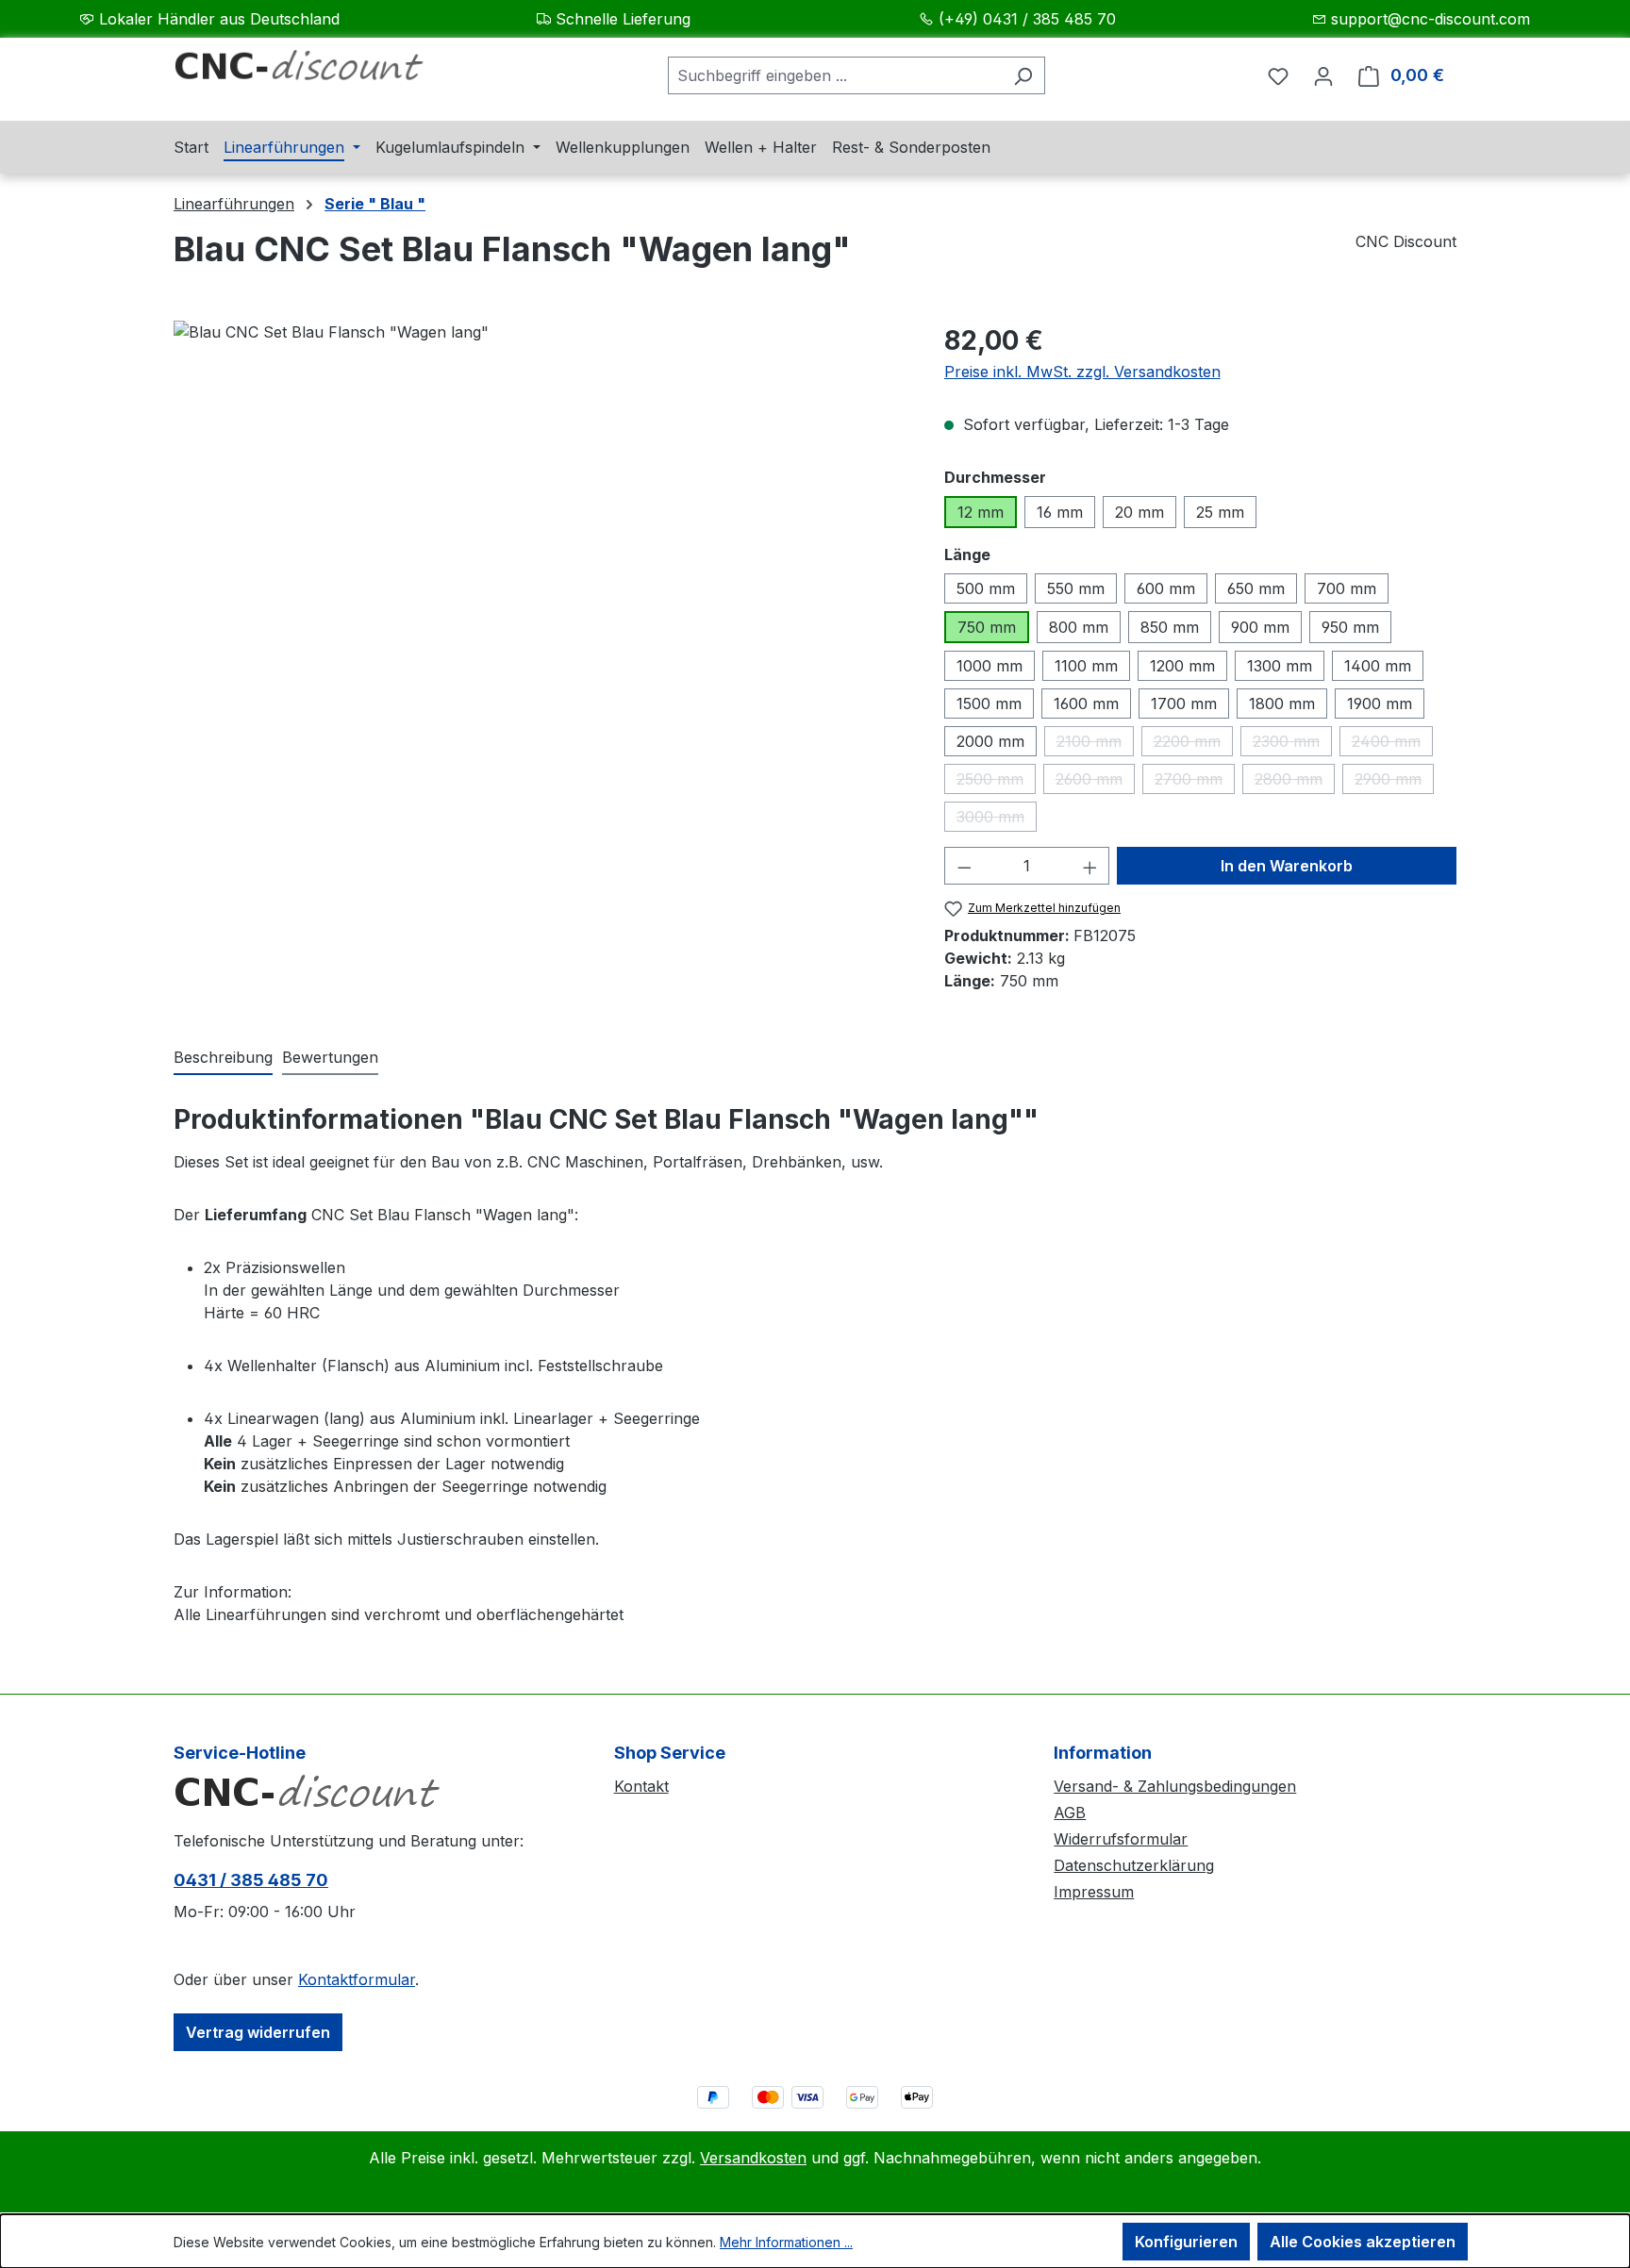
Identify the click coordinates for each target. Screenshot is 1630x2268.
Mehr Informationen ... (786, 2242)
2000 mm (990, 741)
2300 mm (1292, 744)
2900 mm (1394, 782)
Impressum (1094, 1892)
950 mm (1350, 627)
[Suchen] (1023, 75)
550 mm (1076, 588)
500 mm (986, 588)
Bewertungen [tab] (330, 1057)
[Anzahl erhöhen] (1090, 866)
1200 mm (1182, 666)
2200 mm (1193, 744)
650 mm (1256, 588)
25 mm (1220, 512)
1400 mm (1378, 666)
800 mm (1079, 627)
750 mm (987, 627)
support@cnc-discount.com (1430, 19)
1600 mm (1086, 704)
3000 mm (997, 819)
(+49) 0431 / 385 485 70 (1027, 19)
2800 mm (1295, 782)
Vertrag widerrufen (258, 2032)
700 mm (1347, 588)
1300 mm (1280, 666)
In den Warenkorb (1287, 866)
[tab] (223, 1058)
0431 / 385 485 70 (251, 1880)
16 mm (1060, 512)
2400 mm (1392, 744)
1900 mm (1380, 704)
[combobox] (835, 75)
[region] (540, 523)
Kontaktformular (357, 1979)
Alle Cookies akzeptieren (1363, 2242)
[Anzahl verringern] (964, 866)
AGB (1070, 1813)
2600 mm (1095, 782)
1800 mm (1282, 704)
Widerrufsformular (1121, 1839)
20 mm (1139, 512)
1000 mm (990, 666)
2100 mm (1095, 744)
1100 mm (1086, 666)
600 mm (1166, 588)
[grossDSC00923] (540, 523)
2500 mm (996, 782)
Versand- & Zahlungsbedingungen (1175, 1786)
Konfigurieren (1186, 2242)
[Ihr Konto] (1323, 75)
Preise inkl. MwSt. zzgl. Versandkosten (1082, 372)
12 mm (981, 512)
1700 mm (1184, 704)
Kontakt (641, 1786)
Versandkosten (753, 2158)
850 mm (1170, 627)
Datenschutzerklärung (1134, 1865)
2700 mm (1195, 782)
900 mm (1260, 627)
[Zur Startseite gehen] (315, 72)
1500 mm (989, 704)
